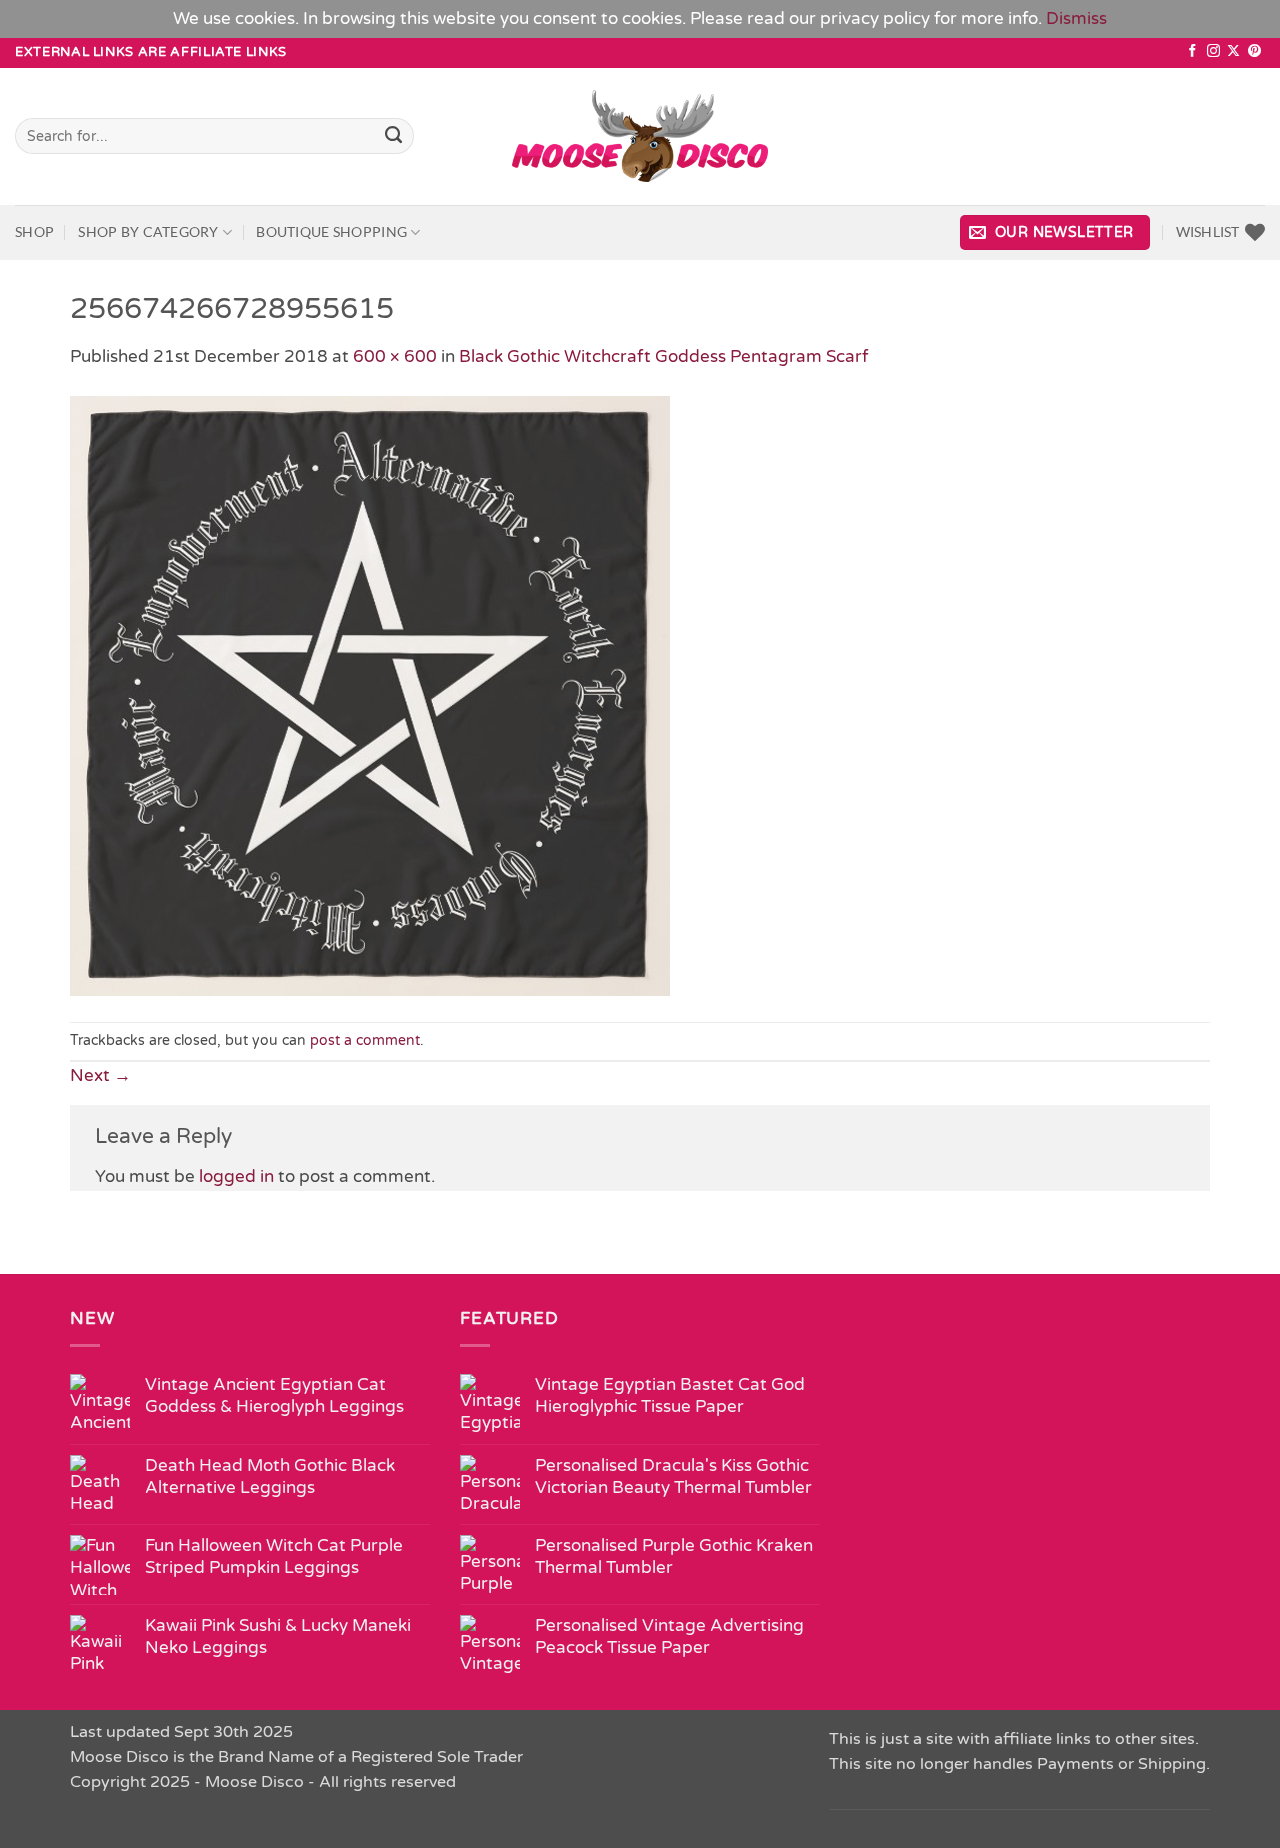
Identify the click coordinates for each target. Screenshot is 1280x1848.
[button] (1055, 232)
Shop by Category (148, 231)
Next (100, 1075)
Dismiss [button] (1076, 18)
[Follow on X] (1233, 51)
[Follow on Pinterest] (1254, 51)
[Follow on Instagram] (1213, 51)
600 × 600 (395, 356)
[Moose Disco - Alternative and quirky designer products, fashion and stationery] (640, 136)
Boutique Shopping (331, 231)
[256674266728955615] (370, 694)
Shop (34, 231)
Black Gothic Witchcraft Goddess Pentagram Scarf (664, 356)
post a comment (365, 1040)
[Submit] (394, 136)
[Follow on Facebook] (1192, 51)
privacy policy (875, 18)
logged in (236, 1176)
